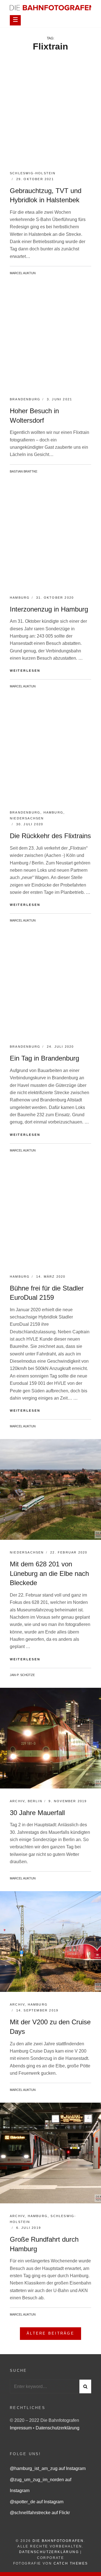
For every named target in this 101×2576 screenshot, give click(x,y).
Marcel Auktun (23, 273)
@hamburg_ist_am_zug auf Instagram (48, 2468)
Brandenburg (25, 399)
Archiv (17, 1801)
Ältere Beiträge (50, 2333)
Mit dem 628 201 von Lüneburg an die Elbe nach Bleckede (49, 1573)
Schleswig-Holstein (33, 173)
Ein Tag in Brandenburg (44, 1058)
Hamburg (20, 598)
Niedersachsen (27, 818)
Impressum (21, 2428)
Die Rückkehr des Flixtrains (50, 836)
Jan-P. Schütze (22, 1675)
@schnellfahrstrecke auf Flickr (40, 2513)
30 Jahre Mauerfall (37, 1813)
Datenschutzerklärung (58, 2428)
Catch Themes (71, 2563)
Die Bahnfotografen (58, 2541)
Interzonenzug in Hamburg (49, 609)
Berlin (35, 1801)
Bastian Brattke (24, 471)
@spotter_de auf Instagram (37, 2502)
